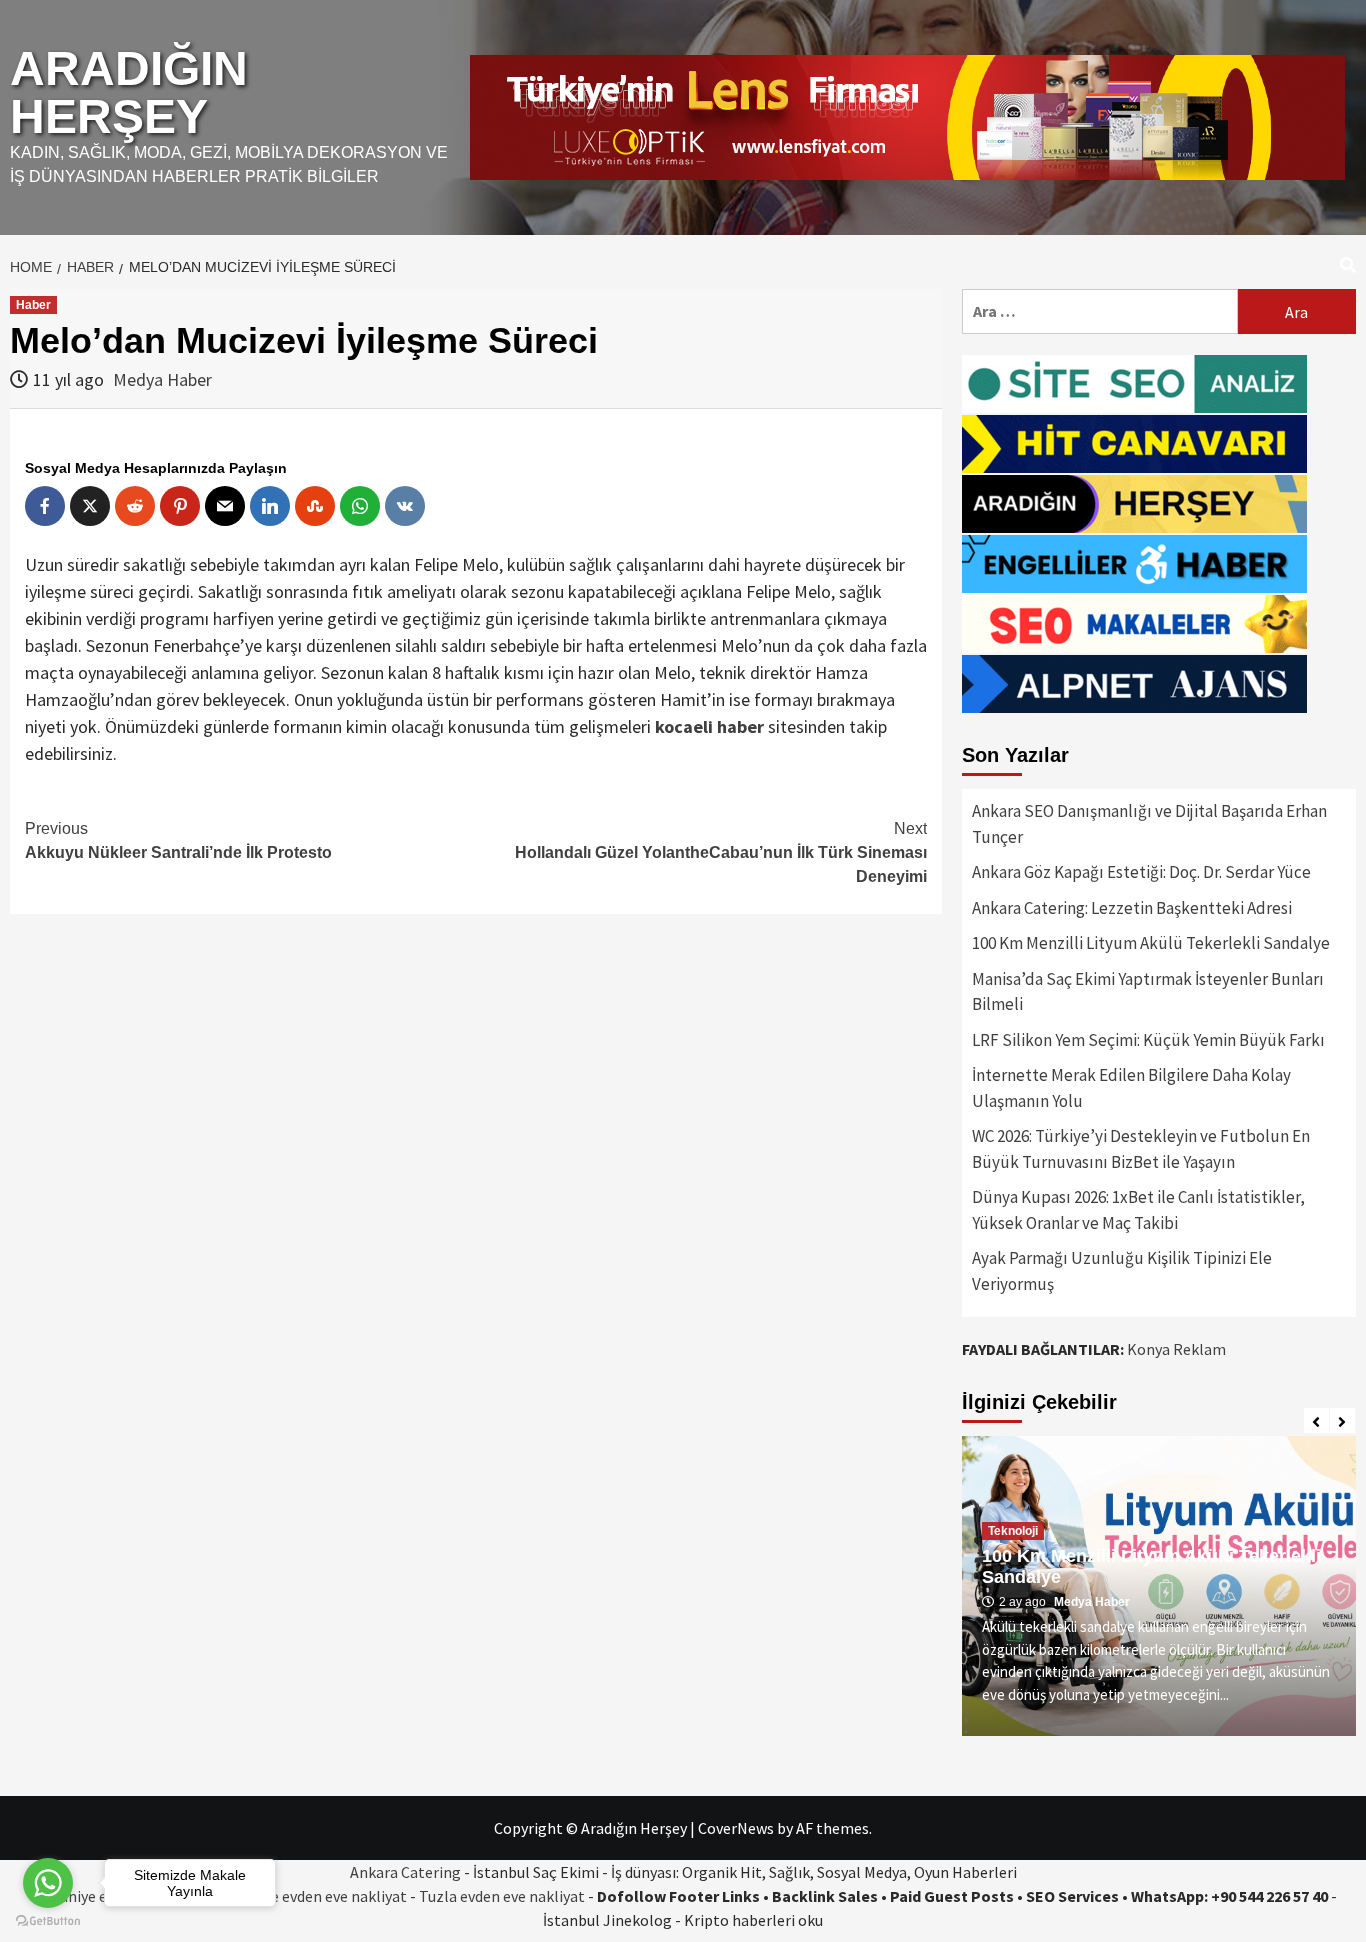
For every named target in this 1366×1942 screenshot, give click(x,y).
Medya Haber (162, 379)
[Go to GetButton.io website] (48, 1921)
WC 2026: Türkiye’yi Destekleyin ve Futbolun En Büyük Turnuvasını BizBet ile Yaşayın (1141, 1149)
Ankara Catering (405, 1872)
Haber (33, 305)
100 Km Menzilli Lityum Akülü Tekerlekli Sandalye (1151, 943)
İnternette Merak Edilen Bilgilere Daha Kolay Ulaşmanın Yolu (1131, 1088)
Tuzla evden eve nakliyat (502, 1896)
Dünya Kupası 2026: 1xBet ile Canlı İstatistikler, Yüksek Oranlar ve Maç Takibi (1138, 1210)
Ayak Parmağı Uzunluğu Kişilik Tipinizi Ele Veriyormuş (1122, 1271)
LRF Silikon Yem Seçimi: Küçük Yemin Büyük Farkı (1148, 1040)
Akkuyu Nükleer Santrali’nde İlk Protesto (178, 840)
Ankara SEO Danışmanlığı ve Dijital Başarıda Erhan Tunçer (1149, 824)
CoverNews (736, 1828)
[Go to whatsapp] (48, 1883)
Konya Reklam (1176, 1349)
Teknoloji (1013, 1531)
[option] (1159, 1586)
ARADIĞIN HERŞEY (129, 92)
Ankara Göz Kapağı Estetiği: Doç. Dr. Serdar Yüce (1141, 872)
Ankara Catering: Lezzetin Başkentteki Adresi (1132, 908)
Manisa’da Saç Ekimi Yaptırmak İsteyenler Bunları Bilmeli (1148, 992)
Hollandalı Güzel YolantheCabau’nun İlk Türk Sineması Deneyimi (721, 852)
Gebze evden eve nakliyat (321, 1896)
